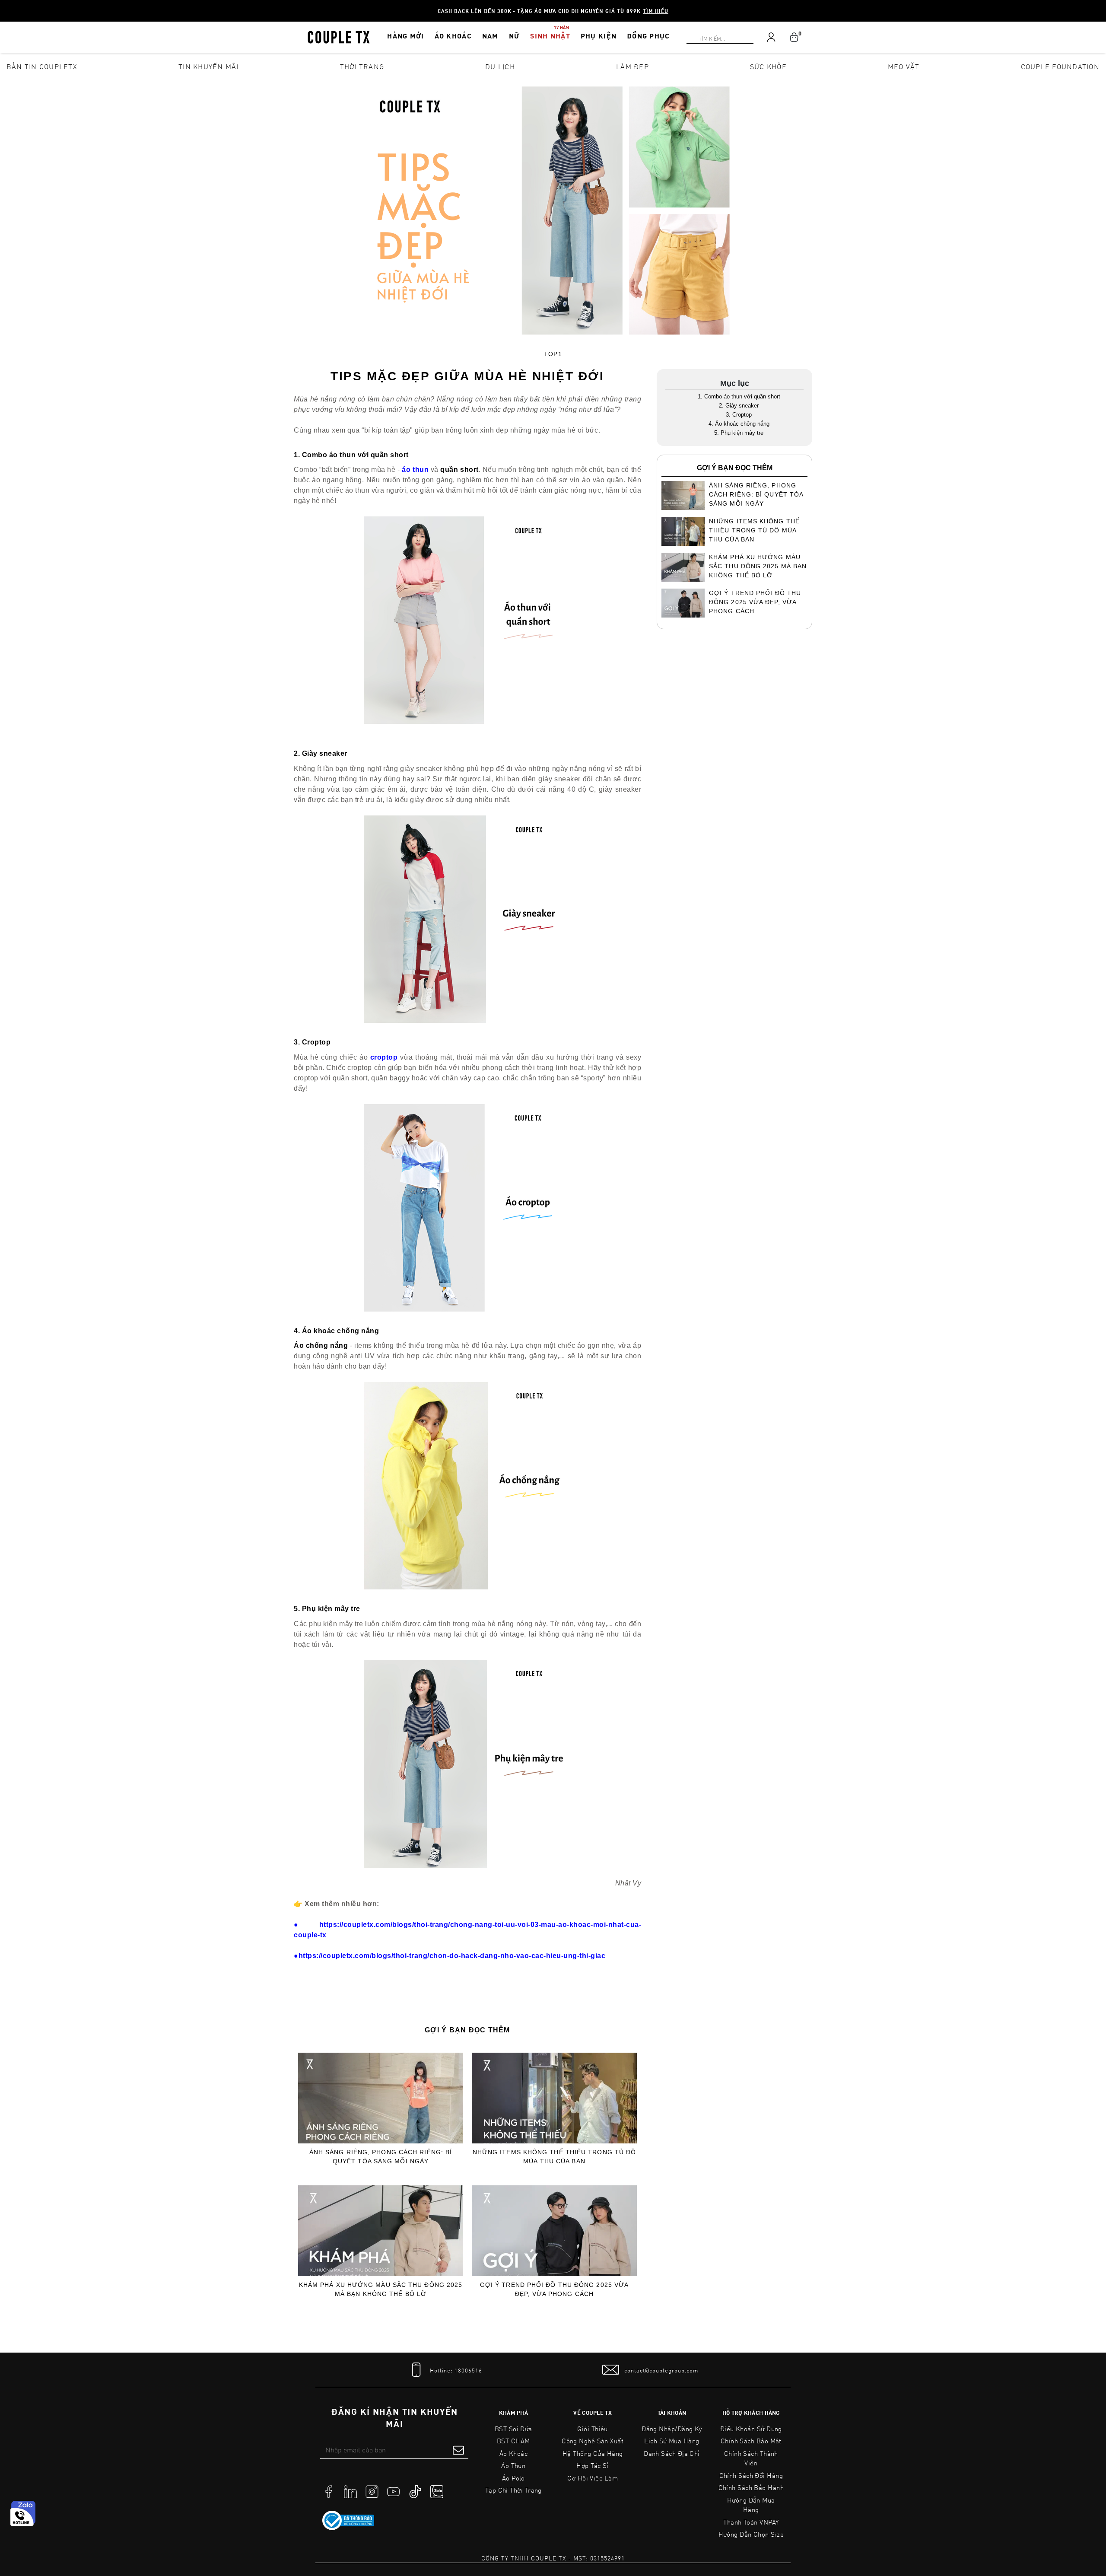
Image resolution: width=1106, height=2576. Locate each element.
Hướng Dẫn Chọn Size (751, 2534)
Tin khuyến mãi (209, 66)
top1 (553, 354)
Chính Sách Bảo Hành (751, 2487)
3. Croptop (739, 415)
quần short (459, 470)
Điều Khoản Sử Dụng (751, 2429)
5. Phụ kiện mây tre (739, 433)
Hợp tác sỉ (593, 2465)
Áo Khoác (514, 2453)
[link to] (348, 2521)
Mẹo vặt (904, 66)
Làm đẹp (632, 66)
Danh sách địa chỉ (672, 2453)
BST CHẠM (513, 2441)
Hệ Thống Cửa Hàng (593, 2453)
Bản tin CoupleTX (42, 66)
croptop (384, 1057)
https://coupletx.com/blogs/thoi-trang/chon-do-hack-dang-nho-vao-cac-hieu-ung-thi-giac (450, 1956)
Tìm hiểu (656, 11)
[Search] (5, 5)
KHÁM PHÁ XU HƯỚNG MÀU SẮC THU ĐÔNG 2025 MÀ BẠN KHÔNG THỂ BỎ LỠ (381, 2289)
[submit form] (458, 2450)
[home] (339, 36)
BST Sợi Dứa (513, 2429)
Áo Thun (513, 2465)
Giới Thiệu (593, 2429)
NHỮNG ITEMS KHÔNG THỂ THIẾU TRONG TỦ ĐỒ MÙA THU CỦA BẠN (555, 2157)
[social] (329, 2491)
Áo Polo (513, 2478)
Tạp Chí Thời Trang (513, 2490)
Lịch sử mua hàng (672, 2441)
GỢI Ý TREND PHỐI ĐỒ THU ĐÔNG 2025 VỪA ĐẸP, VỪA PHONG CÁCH (554, 2289)
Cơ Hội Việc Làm (593, 2478)
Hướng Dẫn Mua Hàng (751, 2505)
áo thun (415, 470)
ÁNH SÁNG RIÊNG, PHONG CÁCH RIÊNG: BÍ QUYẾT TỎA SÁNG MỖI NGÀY (381, 2157)
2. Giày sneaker (739, 406)
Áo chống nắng (321, 1345)
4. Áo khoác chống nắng (739, 424)
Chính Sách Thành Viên (751, 2458)
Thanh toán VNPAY (751, 2522)
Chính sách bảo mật (751, 2441)
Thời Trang (362, 66)
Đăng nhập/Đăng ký (672, 2429)
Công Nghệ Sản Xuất (593, 2441)
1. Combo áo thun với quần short (739, 396)
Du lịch (500, 66)
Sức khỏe (768, 66)
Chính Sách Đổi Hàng (751, 2475)
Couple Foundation (1060, 66)
